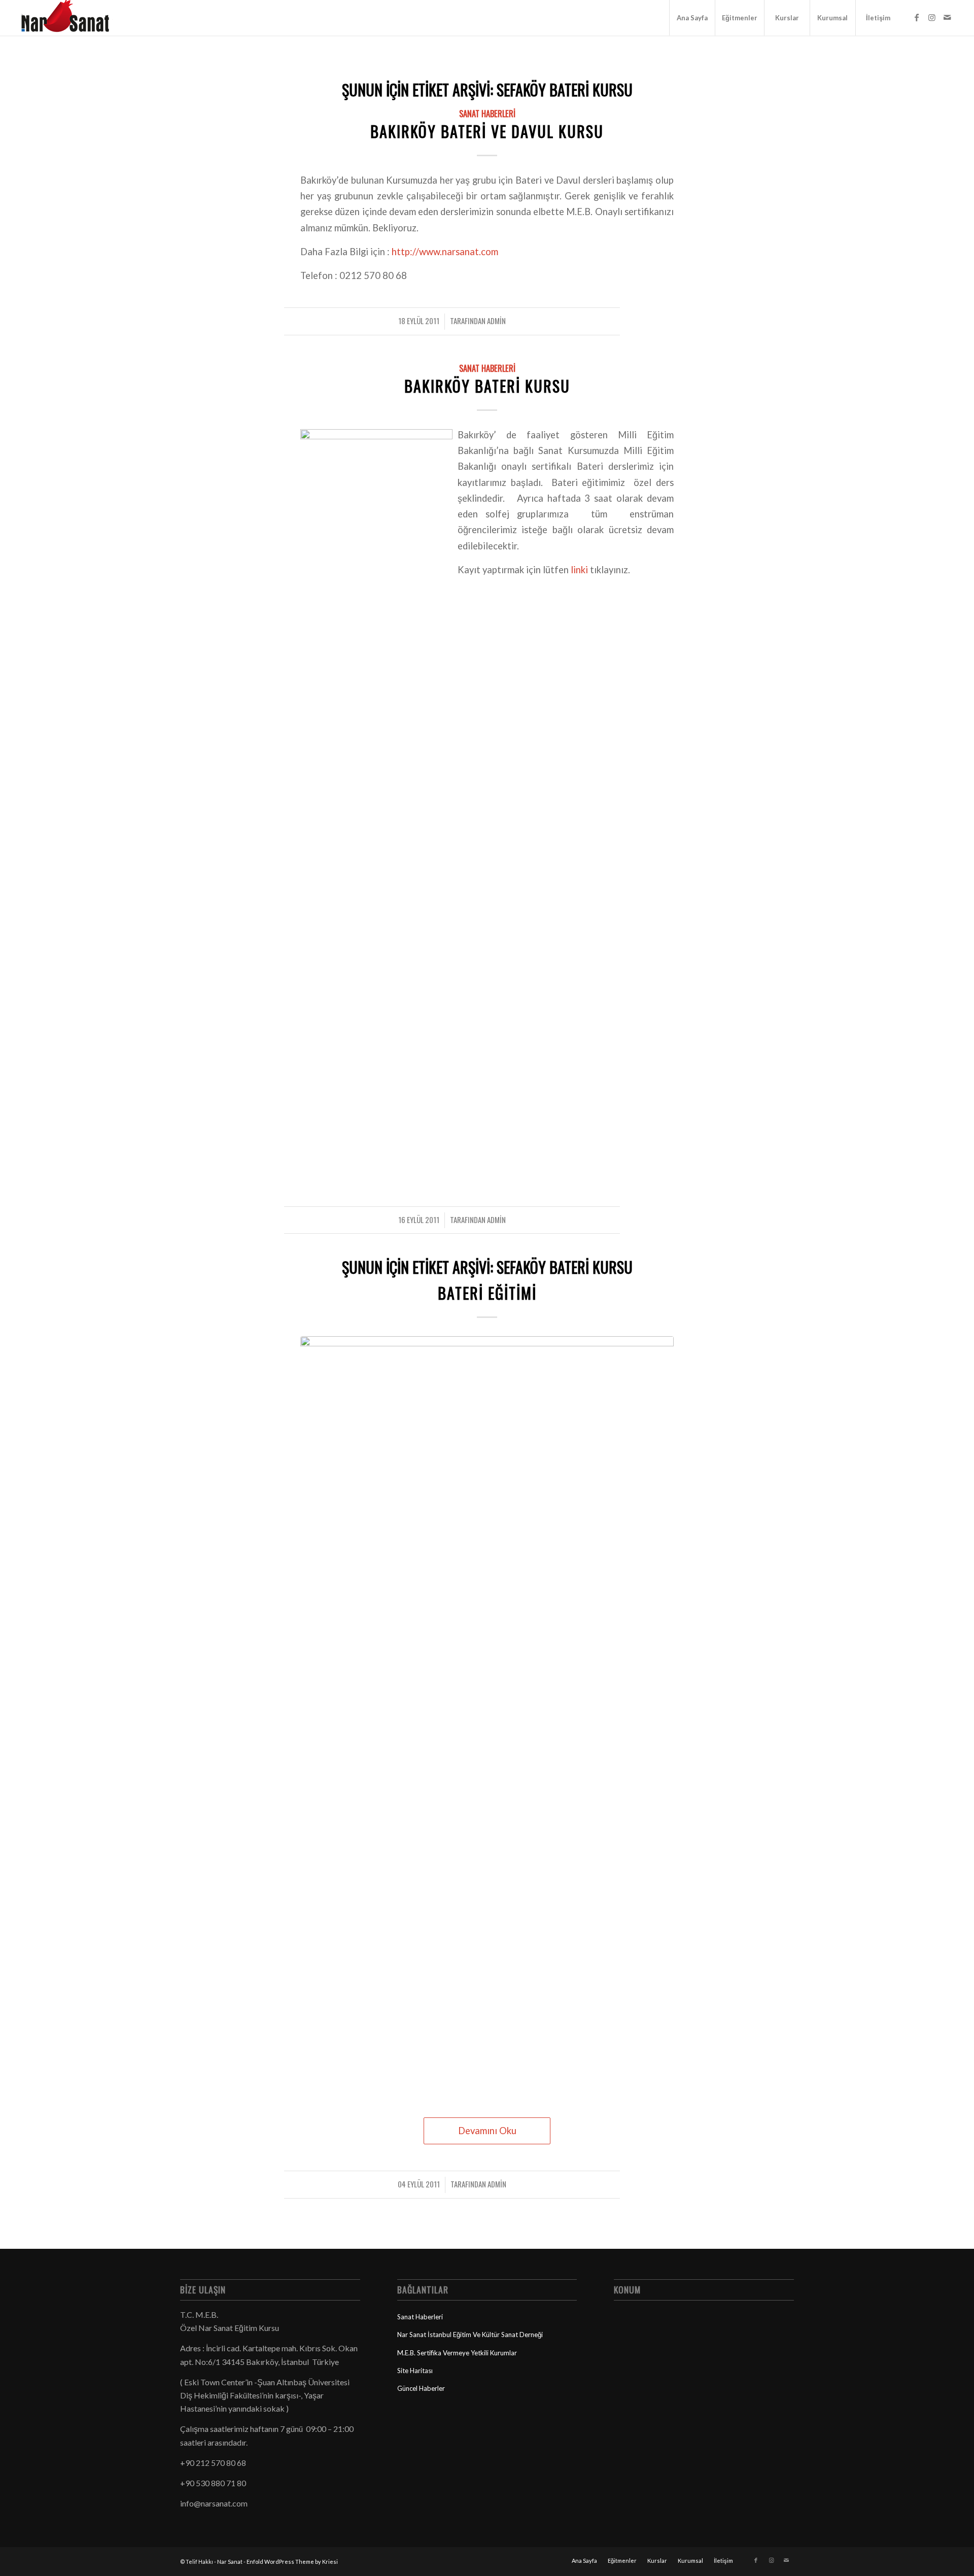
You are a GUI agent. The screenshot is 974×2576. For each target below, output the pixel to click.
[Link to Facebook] (917, 17)
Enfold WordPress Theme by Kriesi (292, 2562)
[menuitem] (692, 18)
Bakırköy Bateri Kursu (487, 386)
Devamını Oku (487, 2131)
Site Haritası (415, 2371)
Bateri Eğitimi (487, 1293)
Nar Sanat (230, 2562)
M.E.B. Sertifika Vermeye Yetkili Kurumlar (457, 2353)
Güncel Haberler (421, 2388)
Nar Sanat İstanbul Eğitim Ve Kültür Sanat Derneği (470, 2335)
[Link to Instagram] (932, 17)
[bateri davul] (487, 1717)
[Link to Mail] (947, 17)
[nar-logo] (71, 18)
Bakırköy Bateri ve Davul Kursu (487, 131)
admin (496, 321)
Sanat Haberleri (487, 113)
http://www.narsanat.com (445, 252)
